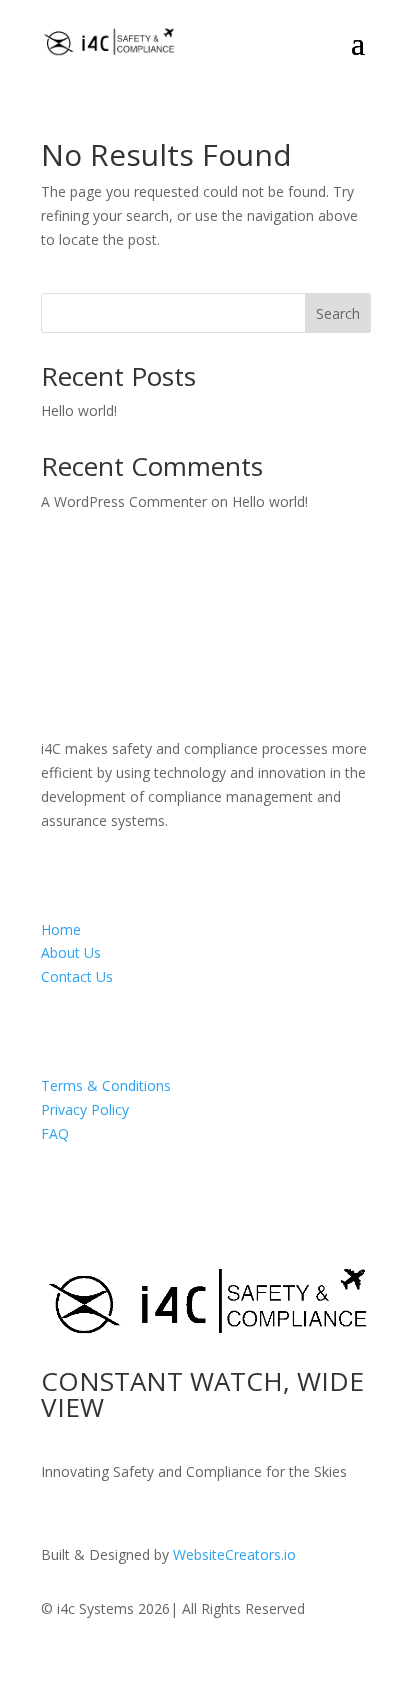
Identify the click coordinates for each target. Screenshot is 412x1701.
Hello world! (79, 410)
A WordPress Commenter (124, 501)
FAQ (55, 1133)
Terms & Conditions (106, 1085)
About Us (71, 952)
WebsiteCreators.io (234, 1554)
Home (61, 929)
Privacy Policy (85, 1109)
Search (338, 313)
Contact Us (77, 976)
